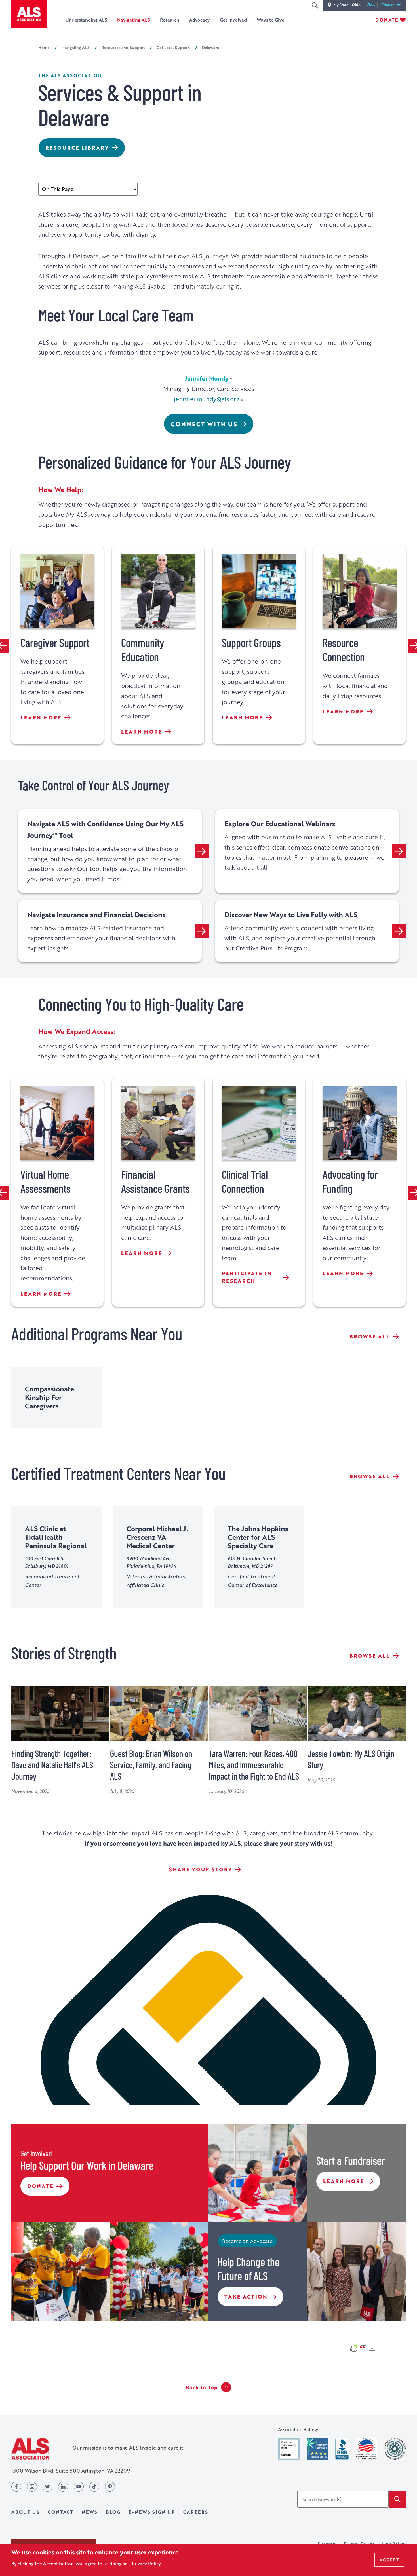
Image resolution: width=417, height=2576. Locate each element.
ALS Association (30, 2449)
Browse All (370, 1336)
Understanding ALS (86, 20)
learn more (41, 718)
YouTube (79, 2487)
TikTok (94, 2487)
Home (44, 47)
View (372, 5)
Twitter (48, 2487)
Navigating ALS (134, 20)
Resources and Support (123, 47)
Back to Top (202, 2387)
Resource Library (77, 148)
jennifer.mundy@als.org (207, 399)
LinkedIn (63, 2487)
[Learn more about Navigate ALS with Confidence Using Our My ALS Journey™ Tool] (202, 851)
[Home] (29, 14)
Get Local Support (173, 47)
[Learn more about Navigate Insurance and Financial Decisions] (202, 931)
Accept (389, 2560)
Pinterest (110, 2487)
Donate (387, 20)
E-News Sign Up (152, 2512)
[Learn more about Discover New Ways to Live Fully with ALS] (399, 931)
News (90, 2512)
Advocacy (200, 20)
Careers (196, 2512)
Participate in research (247, 1277)
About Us (25, 2512)
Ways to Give (270, 20)
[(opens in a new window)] (289, 2449)
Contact (61, 2512)
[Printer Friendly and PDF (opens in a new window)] (363, 2348)
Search (315, 5)
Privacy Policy (146, 2563)
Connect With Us (204, 424)
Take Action (246, 2299)
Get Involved (233, 20)
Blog (113, 2512)
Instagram (32, 2487)
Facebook (16, 2487)
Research (170, 20)
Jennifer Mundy (207, 378)
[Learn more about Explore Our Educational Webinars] (399, 851)
